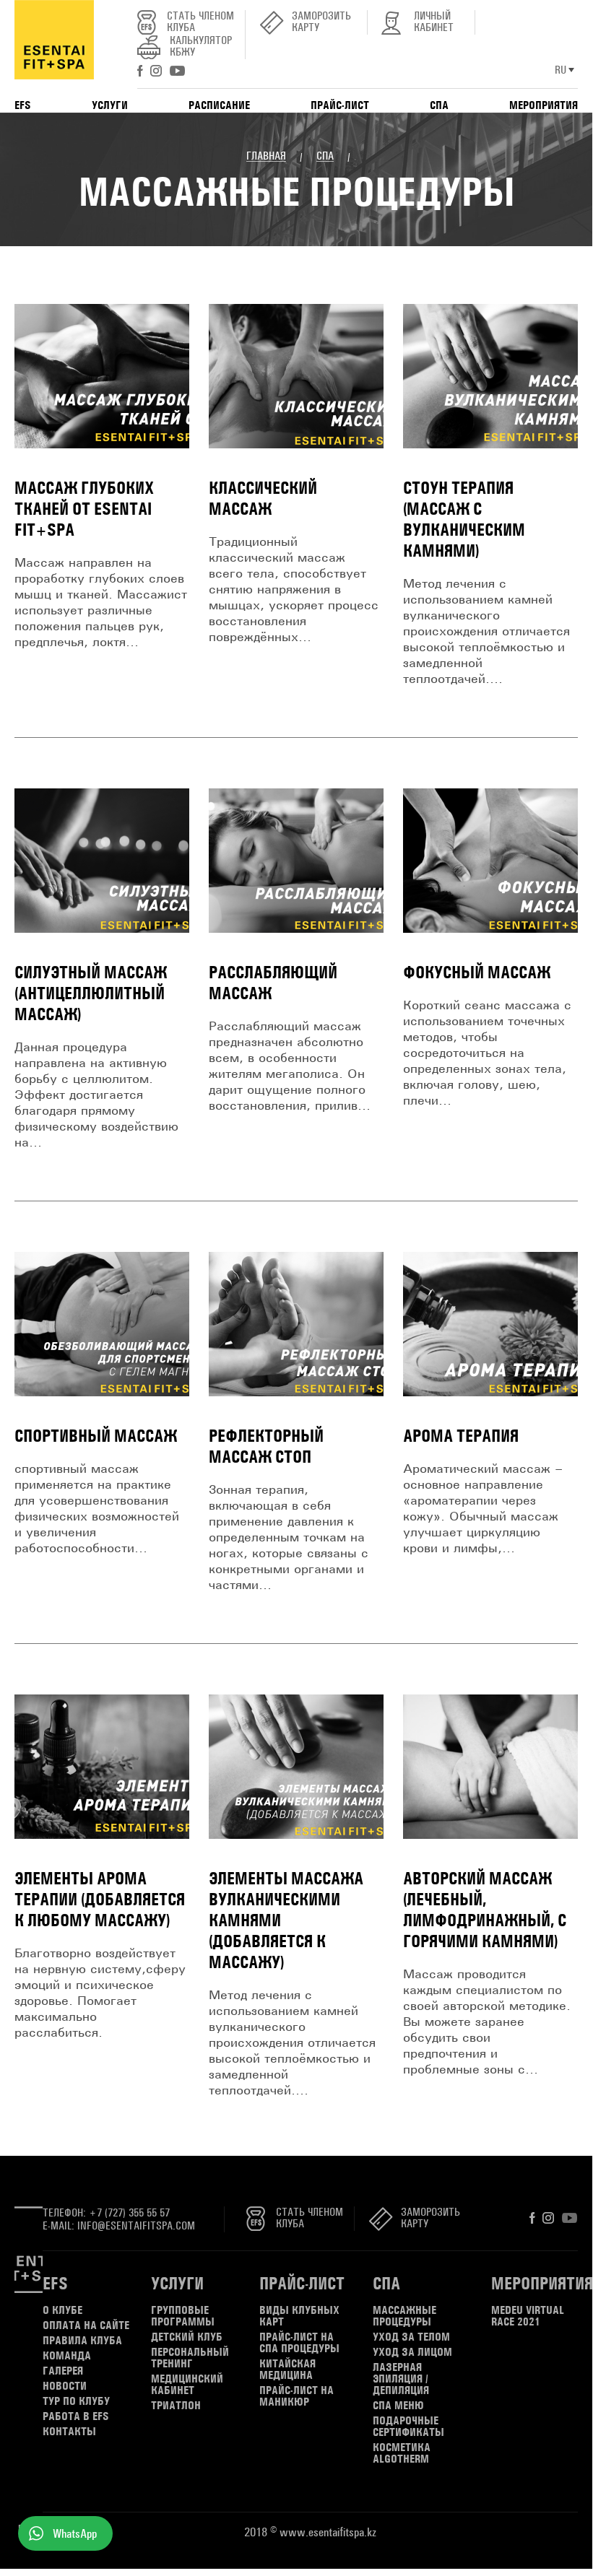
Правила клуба (82, 2341)
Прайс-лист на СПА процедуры (299, 2343)
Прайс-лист (302, 2283)
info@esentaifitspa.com (136, 2225)
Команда (67, 2356)
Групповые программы (183, 2316)
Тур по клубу (76, 2401)
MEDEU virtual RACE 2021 (528, 2316)
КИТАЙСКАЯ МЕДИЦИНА (287, 2370)
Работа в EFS (76, 2416)
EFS (55, 2283)
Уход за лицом (412, 2352)
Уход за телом (411, 2337)
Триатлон (176, 2406)
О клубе (62, 2310)
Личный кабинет (434, 22)
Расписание (219, 105)
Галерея (63, 2371)
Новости (65, 2386)
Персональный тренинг (190, 2358)
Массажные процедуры (404, 2316)
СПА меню (398, 2406)
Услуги (177, 2283)
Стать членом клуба (200, 22)
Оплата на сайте (86, 2325)
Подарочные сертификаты (408, 2427)
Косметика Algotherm (402, 2453)
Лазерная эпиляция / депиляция (401, 2379)
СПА (325, 156)
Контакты (69, 2432)
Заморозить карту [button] (321, 22)
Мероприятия (542, 2283)
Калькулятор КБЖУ (201, 47)
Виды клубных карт (299, 2316)
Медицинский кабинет (187, 2385)
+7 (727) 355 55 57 (129, 2212)
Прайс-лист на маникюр (296, 2396)
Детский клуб (187, 2337)
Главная (266, 156)
